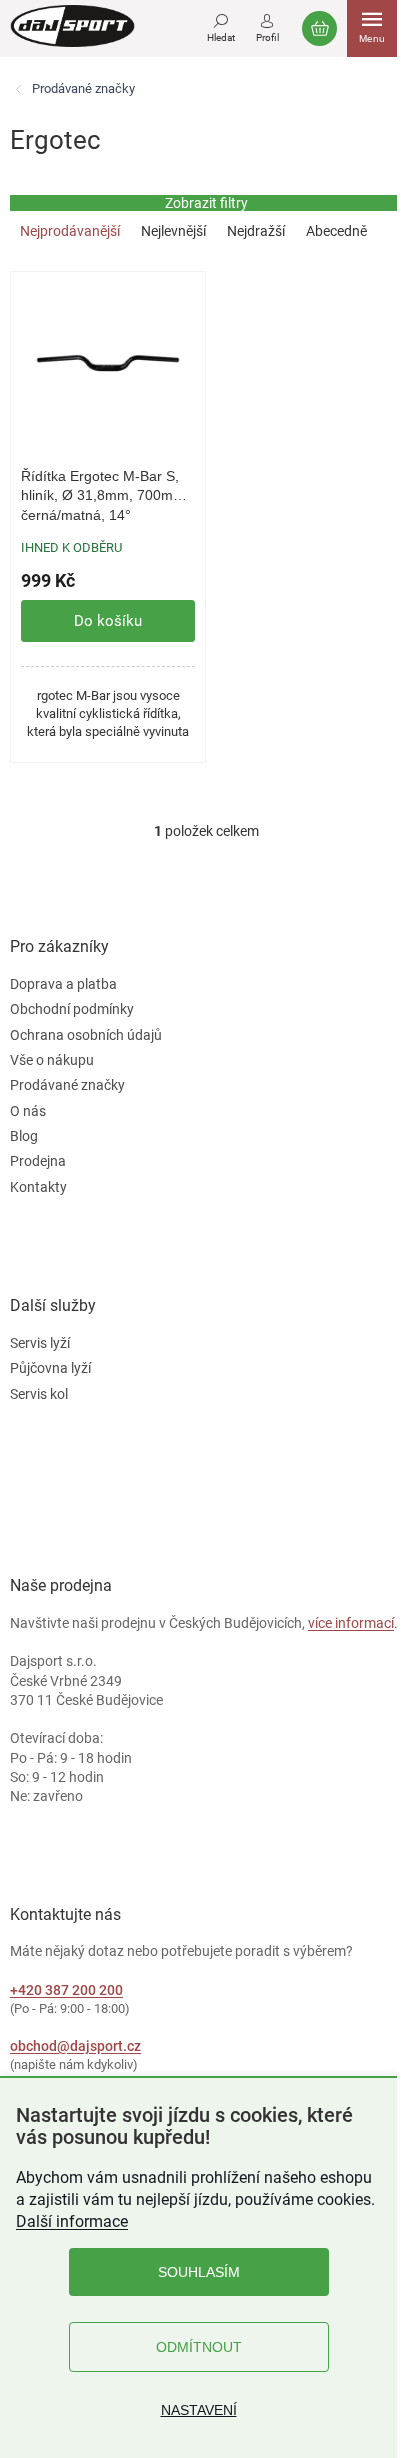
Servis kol (39, 1394)
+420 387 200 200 (66, 1990)
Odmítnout (199, 2347)
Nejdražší (256, 231)
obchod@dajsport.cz (75, 2046)
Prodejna (38, 1161)
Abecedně (336, 231)
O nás (28, 1111)
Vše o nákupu (52, 1060)
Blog (24, 1136)
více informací (351, 1623)
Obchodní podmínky (72, 1009)
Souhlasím (199, 2272)
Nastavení (199, 2410)
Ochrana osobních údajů (86, 1035)
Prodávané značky (67, 1085)
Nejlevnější (173, 231)
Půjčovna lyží (50, 1368)
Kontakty (38, 1187)
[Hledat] (221, 25)
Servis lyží (40, 1343)
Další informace (72, 2221)
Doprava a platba (63, 984)
